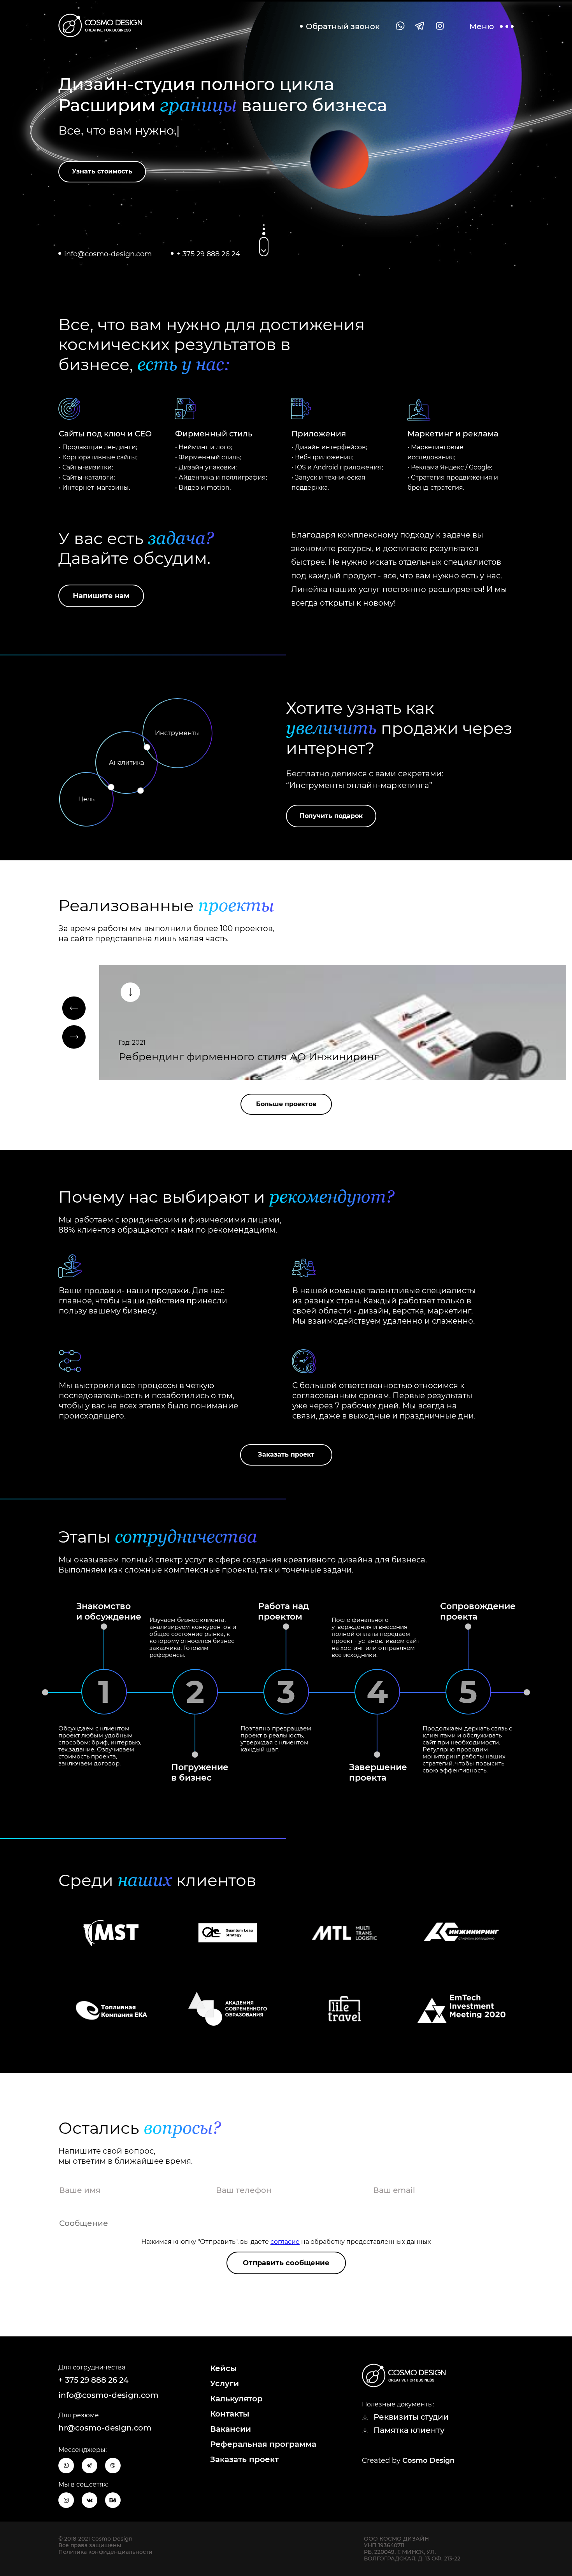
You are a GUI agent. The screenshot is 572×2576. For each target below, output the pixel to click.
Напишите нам (101, 596)
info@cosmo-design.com (108, 254)
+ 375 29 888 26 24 (208, 254)
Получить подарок (331, 816)
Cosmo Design (428, 2460)
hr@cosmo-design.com (105, 2428)
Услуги (225, 2383)
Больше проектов (286, 1104)
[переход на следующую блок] (264, 247)
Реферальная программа (263, 2444)
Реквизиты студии (411, 2417)
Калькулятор (236, 2399)
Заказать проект (286, 1454)
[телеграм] (420, 26)
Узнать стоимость (102, 171)
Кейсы (224, 2368)
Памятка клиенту (409, 2430)
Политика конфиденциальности (105, 2552)
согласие (285, 2242)
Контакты (230, 2414)
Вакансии (231, 2429)
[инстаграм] (439, 26)
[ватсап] (400, 26)
